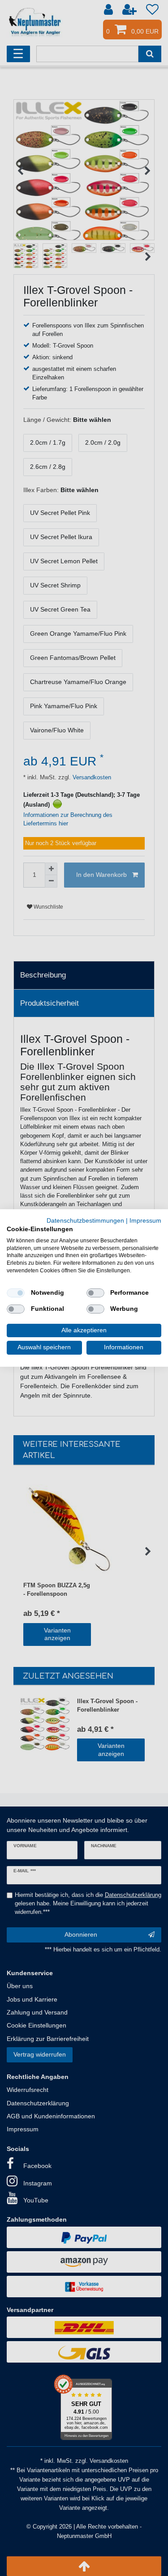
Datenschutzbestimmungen (85, 1221)
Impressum (145, 1221)
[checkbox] (16, 1293)
